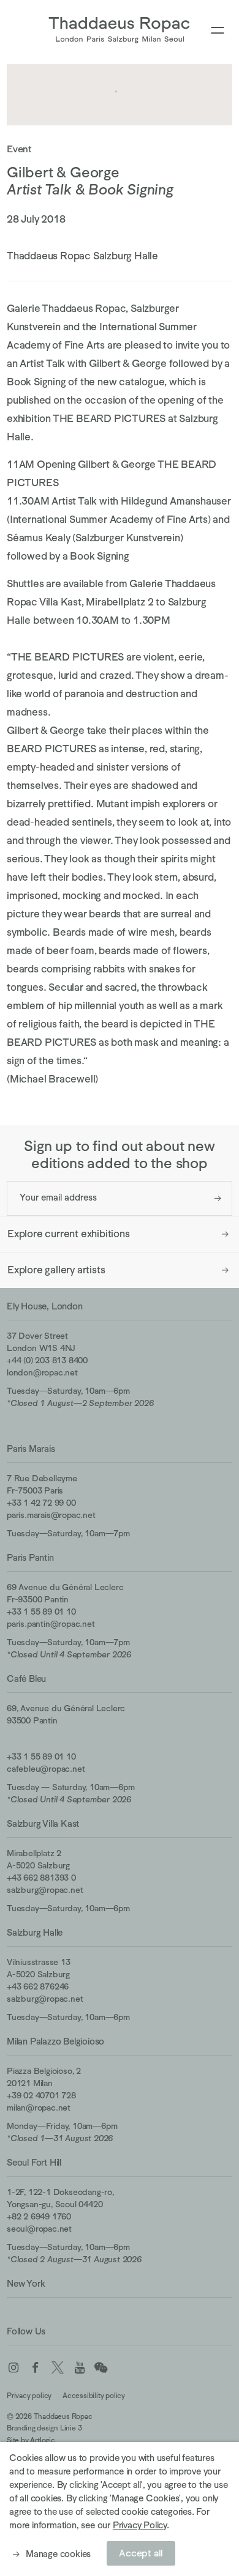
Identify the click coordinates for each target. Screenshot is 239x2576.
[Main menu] (218, 31)
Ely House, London (45, 1306)
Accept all (141, 2553)
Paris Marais (31, 1449)
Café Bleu (26, 1678)
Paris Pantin (30, 1557)
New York (26, 2283)
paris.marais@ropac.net (51, 1515)
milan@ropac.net (39, 2108)
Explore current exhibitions (69, 1234)
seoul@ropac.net (39, 2229)
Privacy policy (29, 2396)
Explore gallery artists (56, 1270)
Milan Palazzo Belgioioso (55, 2041)
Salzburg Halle (35, 1932)
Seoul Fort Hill (34, 2162)
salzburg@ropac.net (45, 1890)
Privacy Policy (140, 2525)
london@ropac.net (42, 1372)
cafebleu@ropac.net (46, 1769)
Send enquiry (218, 1198)
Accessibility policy (94, 2396)
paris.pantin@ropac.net (51, 1624)
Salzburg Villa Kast (43, 1823)
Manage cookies (58, 2554)
